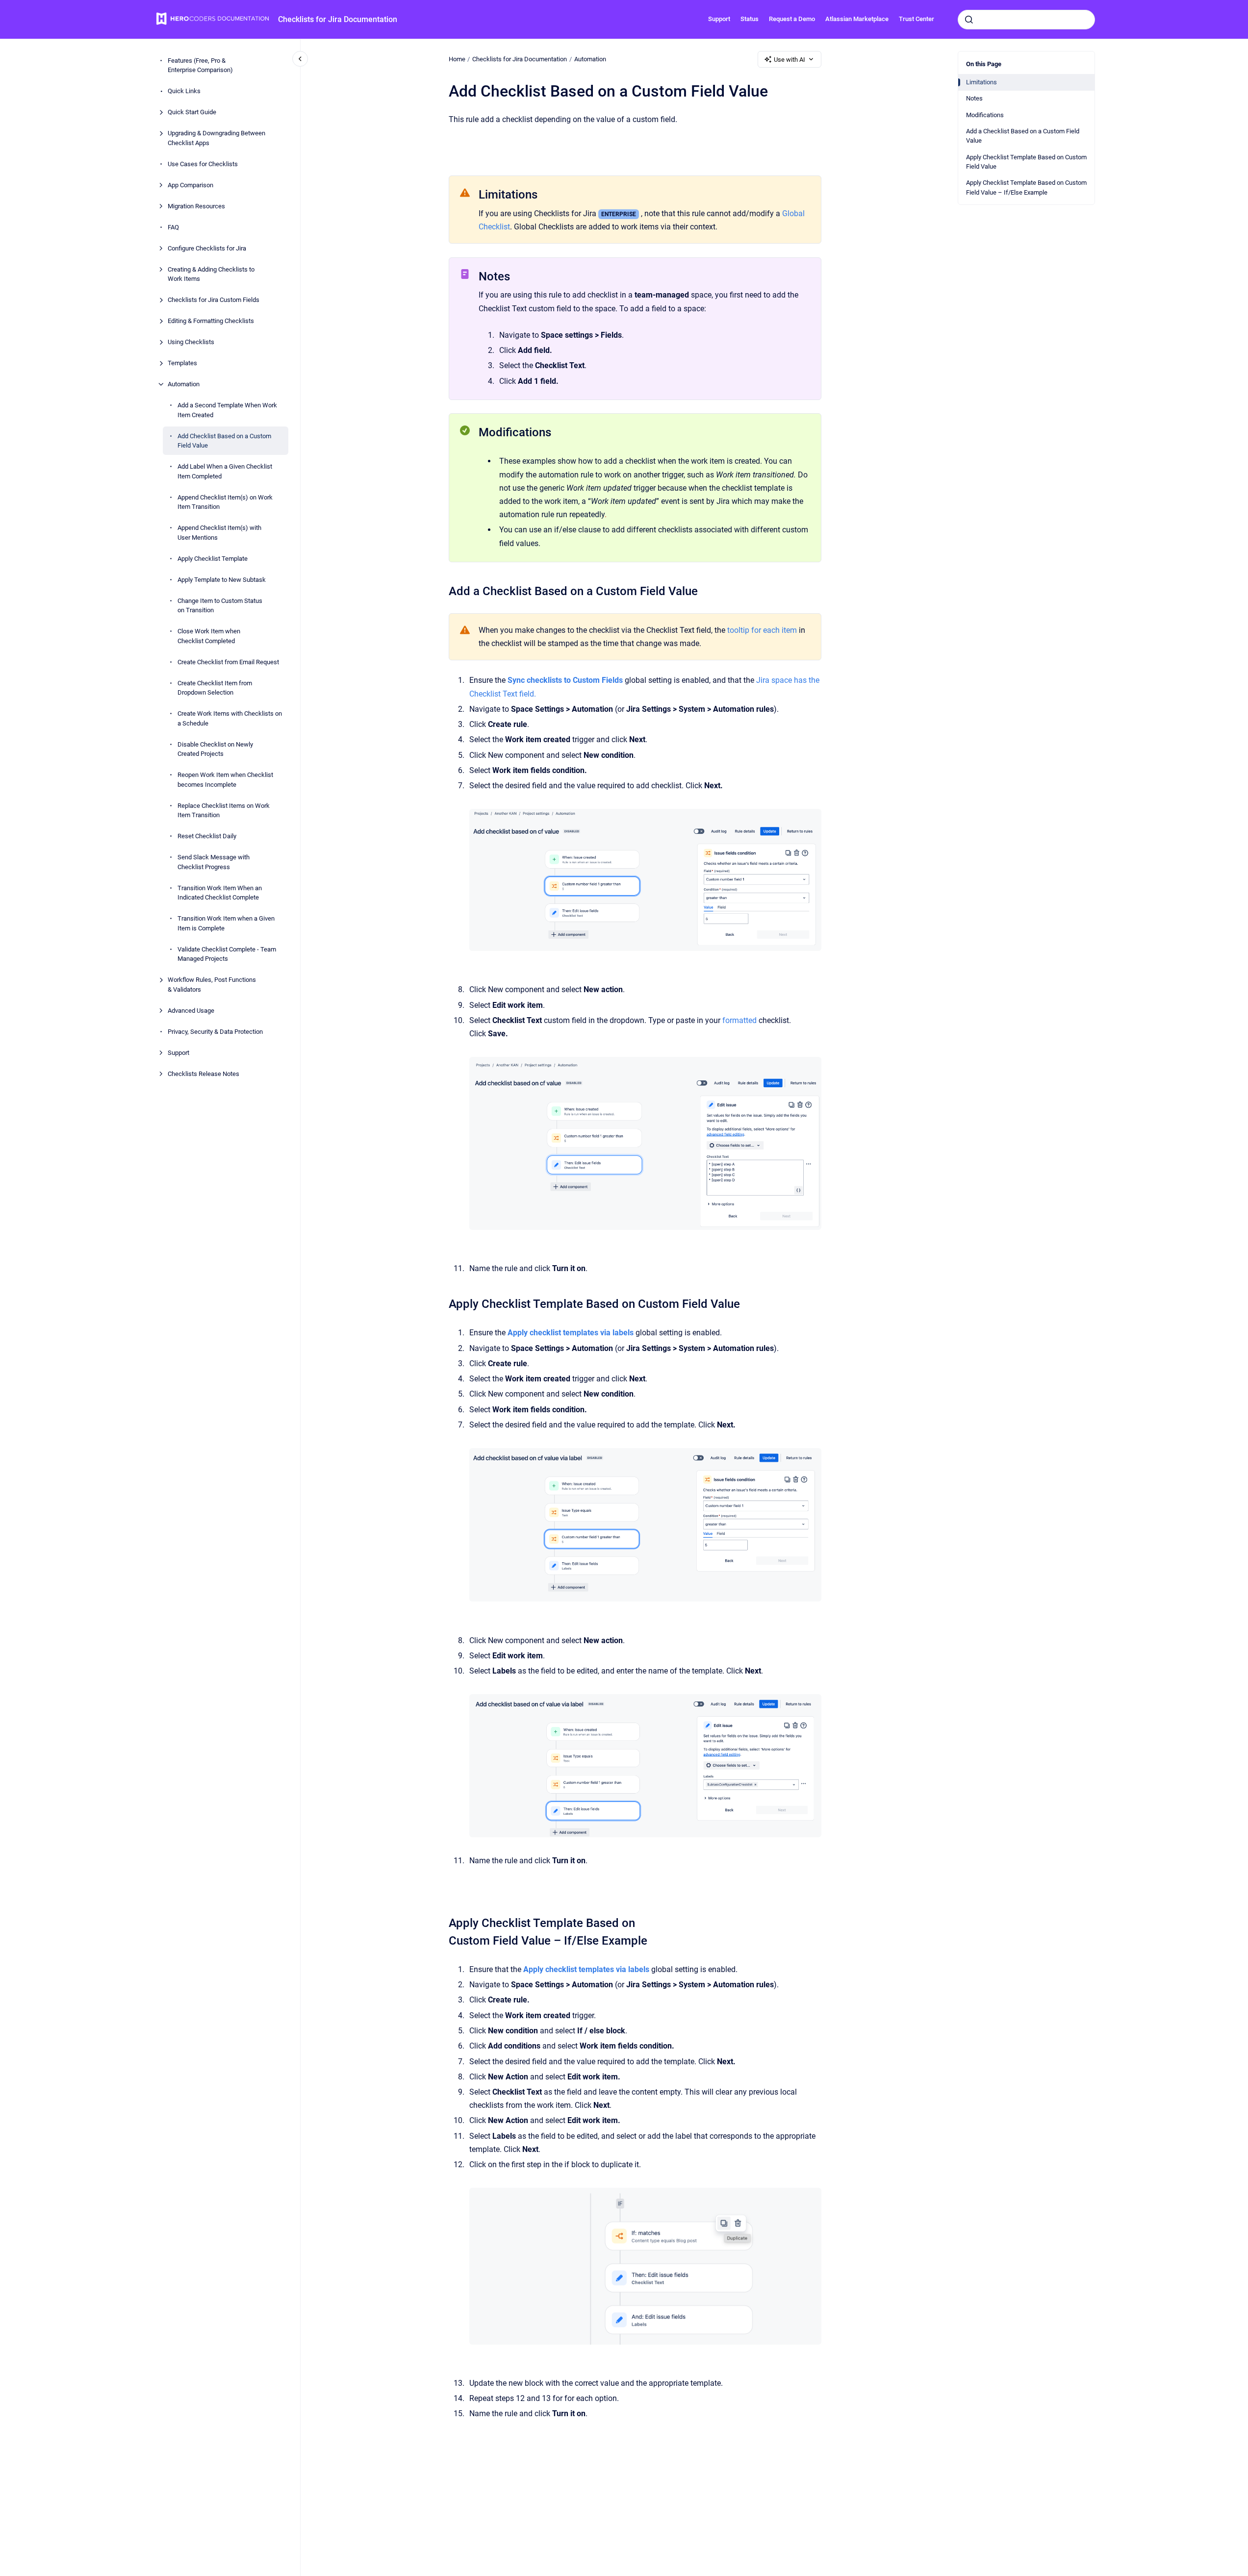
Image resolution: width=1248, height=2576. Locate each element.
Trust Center (917, 19)
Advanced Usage (191, 1011)
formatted (739, 1020)
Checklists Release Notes (204, 1074)
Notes (974, 98)
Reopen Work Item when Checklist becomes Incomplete (225, 780)
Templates (182, 363)
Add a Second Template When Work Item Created (227, 410)
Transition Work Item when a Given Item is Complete (226, 923)
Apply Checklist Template (213, 559)
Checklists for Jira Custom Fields (214, 300)
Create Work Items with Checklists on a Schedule (230, 718)
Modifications (985, 115)
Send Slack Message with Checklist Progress (214, 862)
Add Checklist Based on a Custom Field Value (224, 441)
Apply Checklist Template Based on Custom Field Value (1026, 162)
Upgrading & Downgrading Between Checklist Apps (216, 138)
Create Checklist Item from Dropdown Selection (215, 688)
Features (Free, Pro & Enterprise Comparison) (200, 65)
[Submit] (969, 20)
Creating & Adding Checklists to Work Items (211, 274)
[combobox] (1026, 20)
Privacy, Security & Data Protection (215, 1032)
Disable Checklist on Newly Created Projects (215, 749)
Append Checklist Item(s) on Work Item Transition (225, 502)
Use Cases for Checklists (203, 164)
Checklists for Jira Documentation (338, 19)
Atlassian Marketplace (857, 19)
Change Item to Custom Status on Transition (220, 606)
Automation (184, 384)
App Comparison (191, 185)
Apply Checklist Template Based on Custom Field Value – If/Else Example (1026, 188)
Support (719, 19)
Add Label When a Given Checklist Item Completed (225, 471)
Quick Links (184, 91)
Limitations (981, 82)
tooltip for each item (762, 630)
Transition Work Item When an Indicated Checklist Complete (220, 893)
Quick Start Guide (192, 112)
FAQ (173, 227)
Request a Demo (792, 19)
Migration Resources (196, 206)
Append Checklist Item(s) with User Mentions (219, 533)
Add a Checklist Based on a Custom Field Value (1023, 136)
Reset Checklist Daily (207, 836)
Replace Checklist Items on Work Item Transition (224, 811)
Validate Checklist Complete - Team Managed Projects (227, 954)
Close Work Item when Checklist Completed (209, 636)
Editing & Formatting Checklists (211, 321)
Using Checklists (191, 342)
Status (750, 19)
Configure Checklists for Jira (207, 248)
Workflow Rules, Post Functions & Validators (212, 985)
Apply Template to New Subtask (222, 580)
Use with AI (790, 60)
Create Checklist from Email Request (228, 662)
